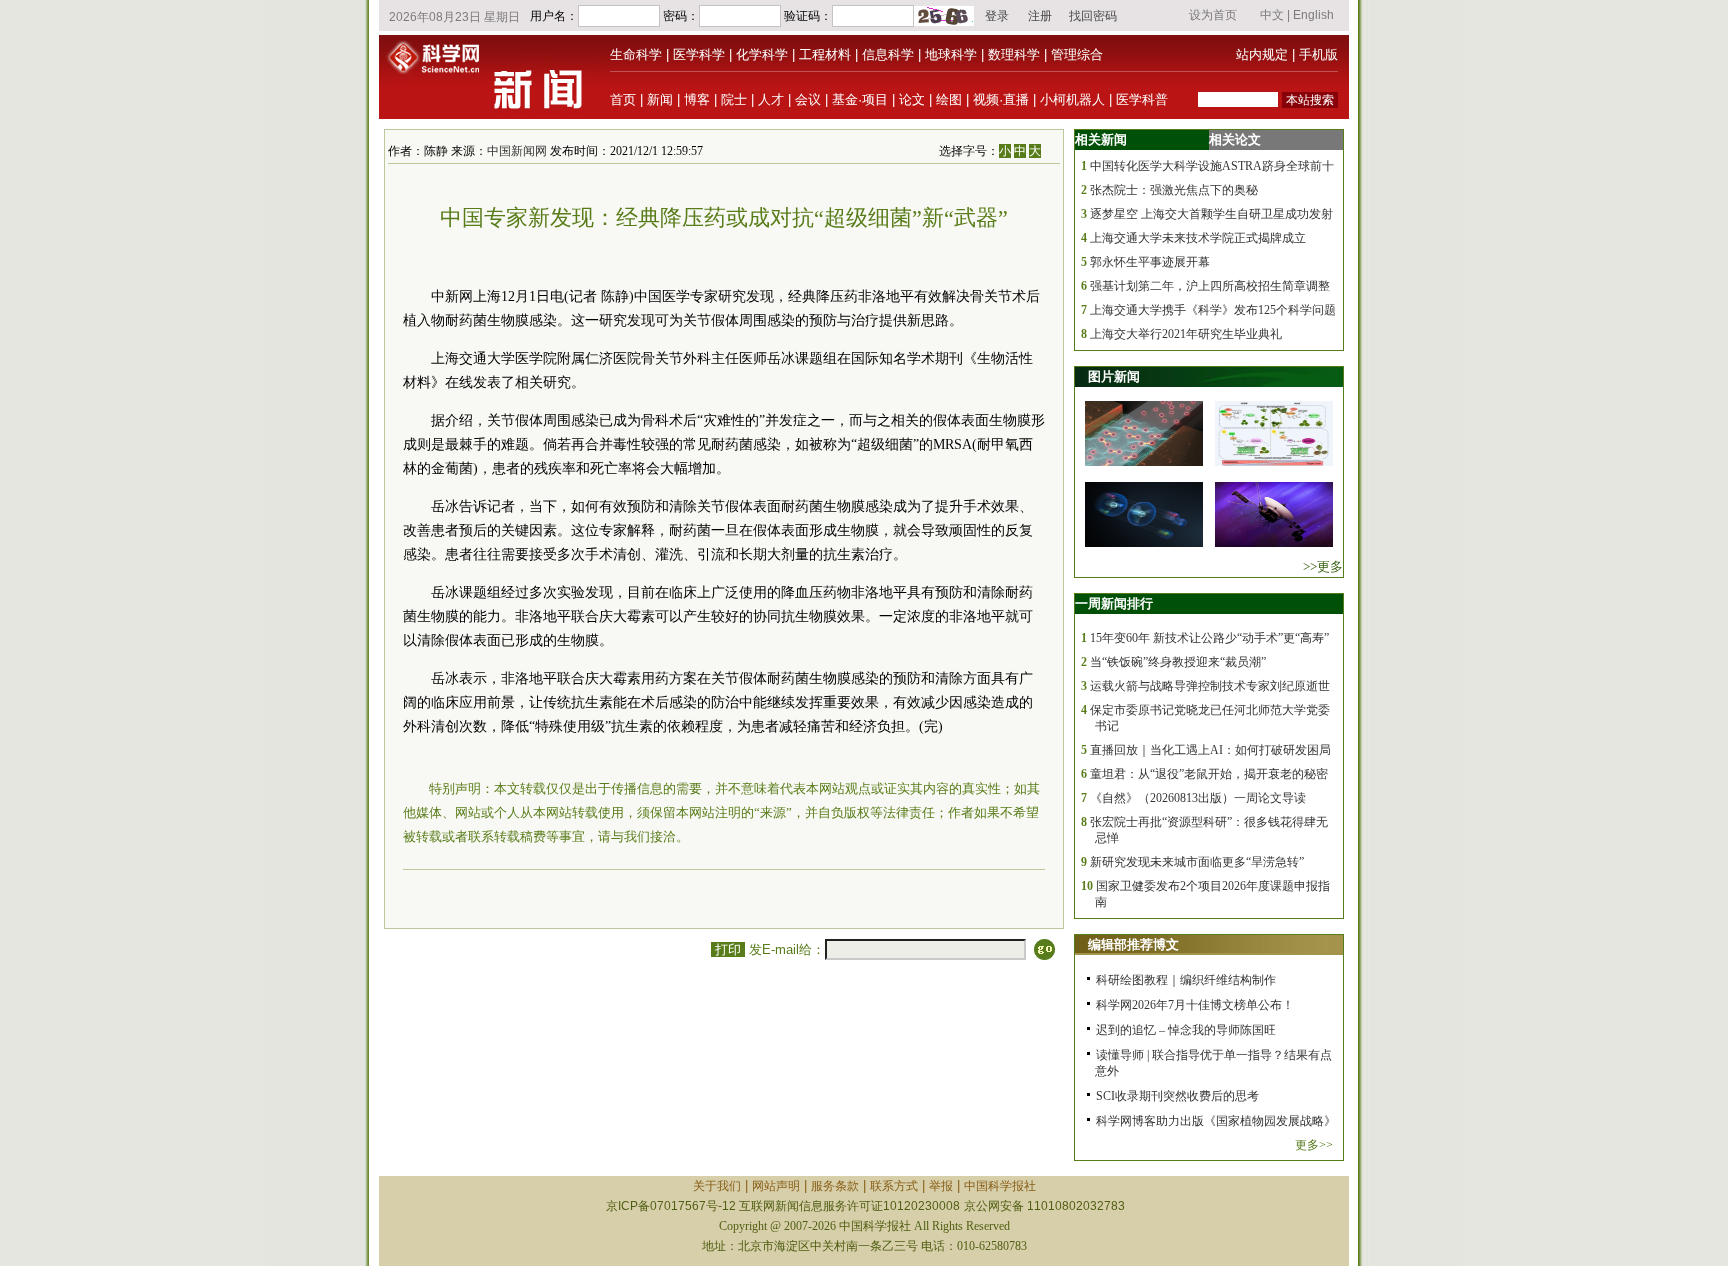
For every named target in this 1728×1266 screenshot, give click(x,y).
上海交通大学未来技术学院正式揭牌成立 (1198, 238)
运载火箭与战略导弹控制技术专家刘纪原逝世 (1210, 686)
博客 (697, 99)
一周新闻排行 (1114, 603)
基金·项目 (860, 99)
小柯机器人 (1072, 99)
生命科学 (636, 54)
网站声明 (776, 1186)
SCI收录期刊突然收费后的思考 (1177, 1096)
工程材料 (825, 54)
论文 (912, 99)
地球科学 (951, 54)
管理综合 (1077, 54)
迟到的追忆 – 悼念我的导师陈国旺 (1186, 1030)
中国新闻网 (517, 151)
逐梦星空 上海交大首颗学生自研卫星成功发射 (1211, 214)
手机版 (1318, 54)
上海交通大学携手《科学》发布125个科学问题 (1213, 310)
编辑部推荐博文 (1133, 944)
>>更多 (1323, 566)
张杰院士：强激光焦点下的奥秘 (1174, 190)
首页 (623, 99)
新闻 (660, 99)
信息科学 (888, 54)
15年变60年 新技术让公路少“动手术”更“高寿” (1209, 638)
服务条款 (835, 1186)
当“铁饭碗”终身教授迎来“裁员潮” (1178, 662)
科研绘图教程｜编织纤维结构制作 (1186, 980)
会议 (808, 99)
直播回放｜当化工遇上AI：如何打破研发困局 (1210, 750)
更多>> (1314, 1145)
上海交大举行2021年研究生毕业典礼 (1186, 334)
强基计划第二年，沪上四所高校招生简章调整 (1210, 286)
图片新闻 (1114, 376)
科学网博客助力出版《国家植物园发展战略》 (1216, 1121)
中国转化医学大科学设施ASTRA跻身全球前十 (1212, 166)
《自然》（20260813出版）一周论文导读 (1198, 798)
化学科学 (762, 54)
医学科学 (699, 54)
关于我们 (717, 1186)
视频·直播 (1001, 99)
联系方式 (894, 1186)
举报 (941, 1186)
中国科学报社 (1000, 1186)
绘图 (949, 99)
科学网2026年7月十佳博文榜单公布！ (1195, 1005)
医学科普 (1142, 99)
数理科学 (1014, 54)
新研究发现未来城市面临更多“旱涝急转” (1197, 862)
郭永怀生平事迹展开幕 (1150, 262)
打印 (728, 949)
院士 (734, 99)
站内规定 (1262, 54)
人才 (771, 99)
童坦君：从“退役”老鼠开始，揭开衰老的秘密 (1209, 774)
